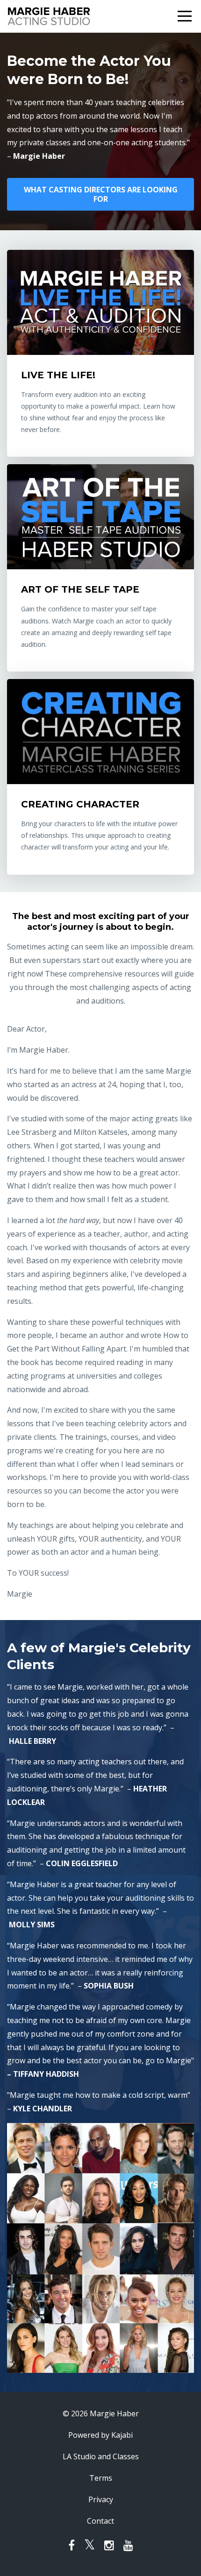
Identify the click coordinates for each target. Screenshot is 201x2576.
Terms (101, 2478)
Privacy (101, 2499)
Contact (100, 2521)
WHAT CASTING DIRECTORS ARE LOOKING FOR (101, 194)
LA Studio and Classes (101, 2456)
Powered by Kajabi (100, 2435)
